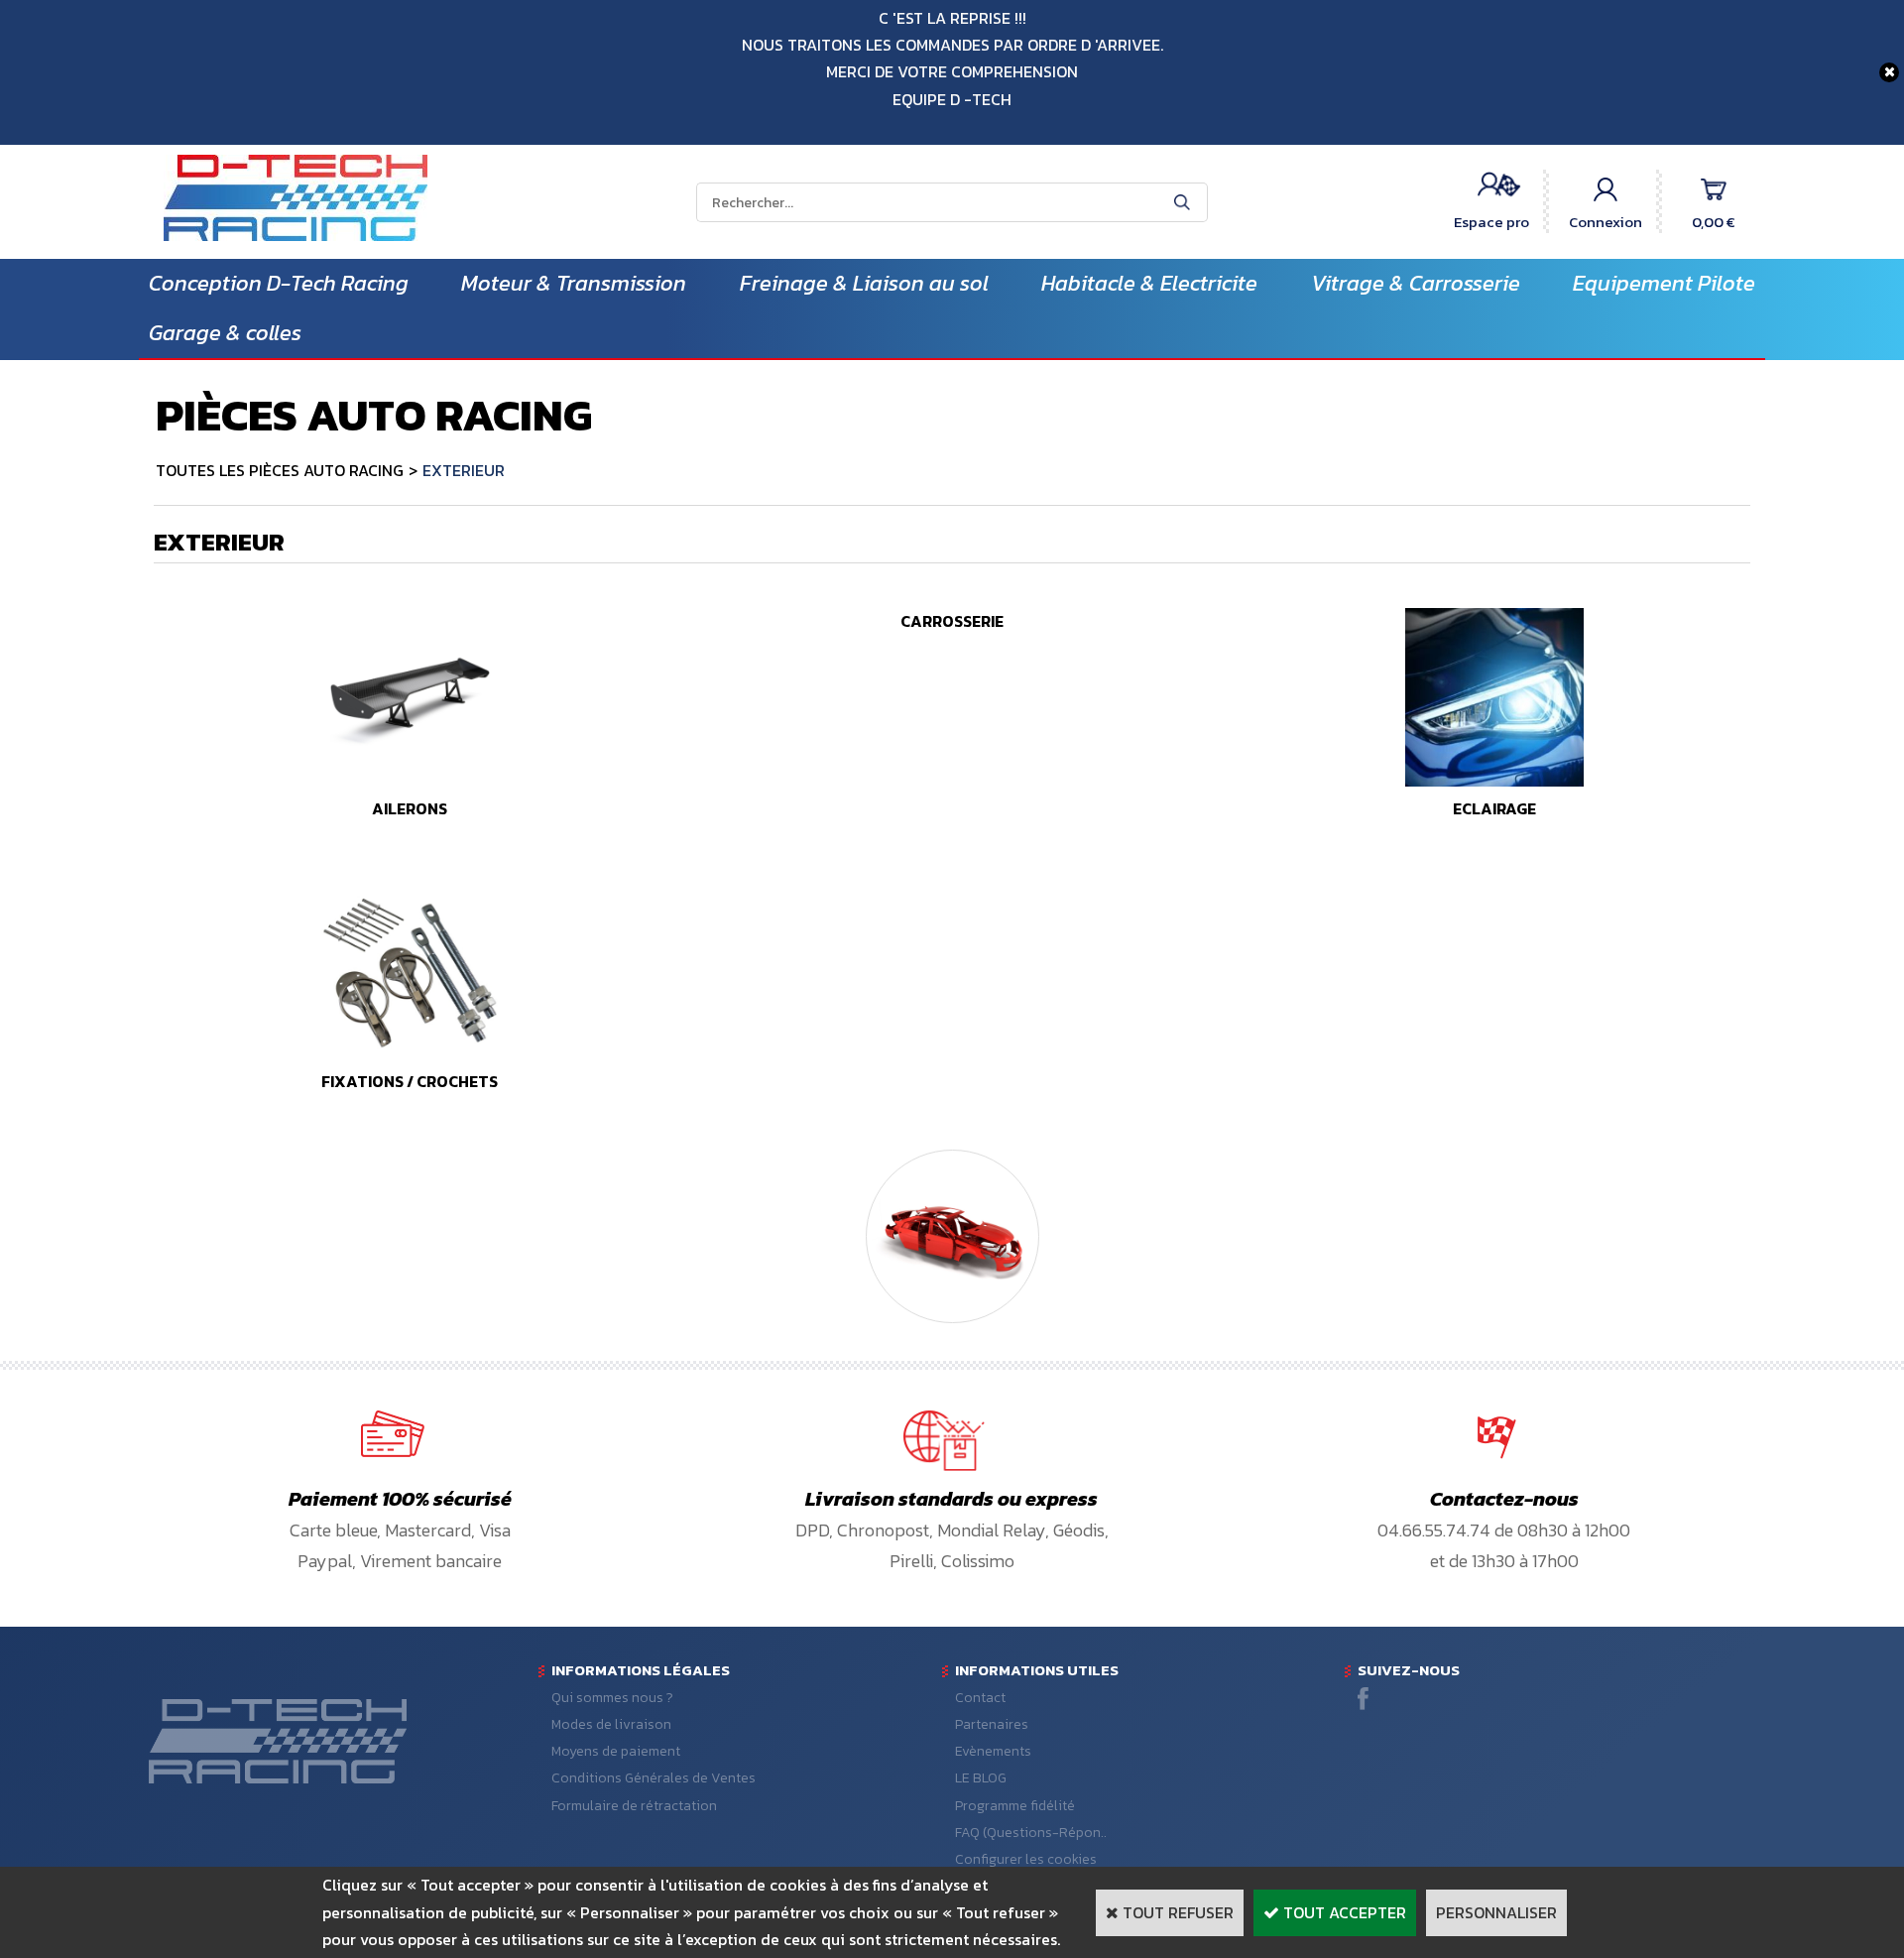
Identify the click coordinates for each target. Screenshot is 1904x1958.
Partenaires (992, 1724)
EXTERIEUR (464, 470)
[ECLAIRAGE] (1494, 781)
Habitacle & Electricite (1149, 283)
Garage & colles (225, 333)
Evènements (993, 1751)
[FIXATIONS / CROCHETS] (410, 1054)
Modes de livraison (611, 1724)
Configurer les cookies (1026, 1859)
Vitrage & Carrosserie (1416, 283)
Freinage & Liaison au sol (864, 283)
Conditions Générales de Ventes (654, 1778)
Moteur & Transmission (574, 283)
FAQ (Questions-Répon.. (1031, 1833)
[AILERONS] (410, 781)
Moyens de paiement (616, 1751)
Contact (980, 1698)
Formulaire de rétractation (634, 1806)
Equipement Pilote (1664, 283)
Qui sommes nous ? (612, 1698)
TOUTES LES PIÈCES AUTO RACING (280, 470)
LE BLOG (981, 1778)
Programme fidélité (1015, 1806)
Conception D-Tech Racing (279, 283)
